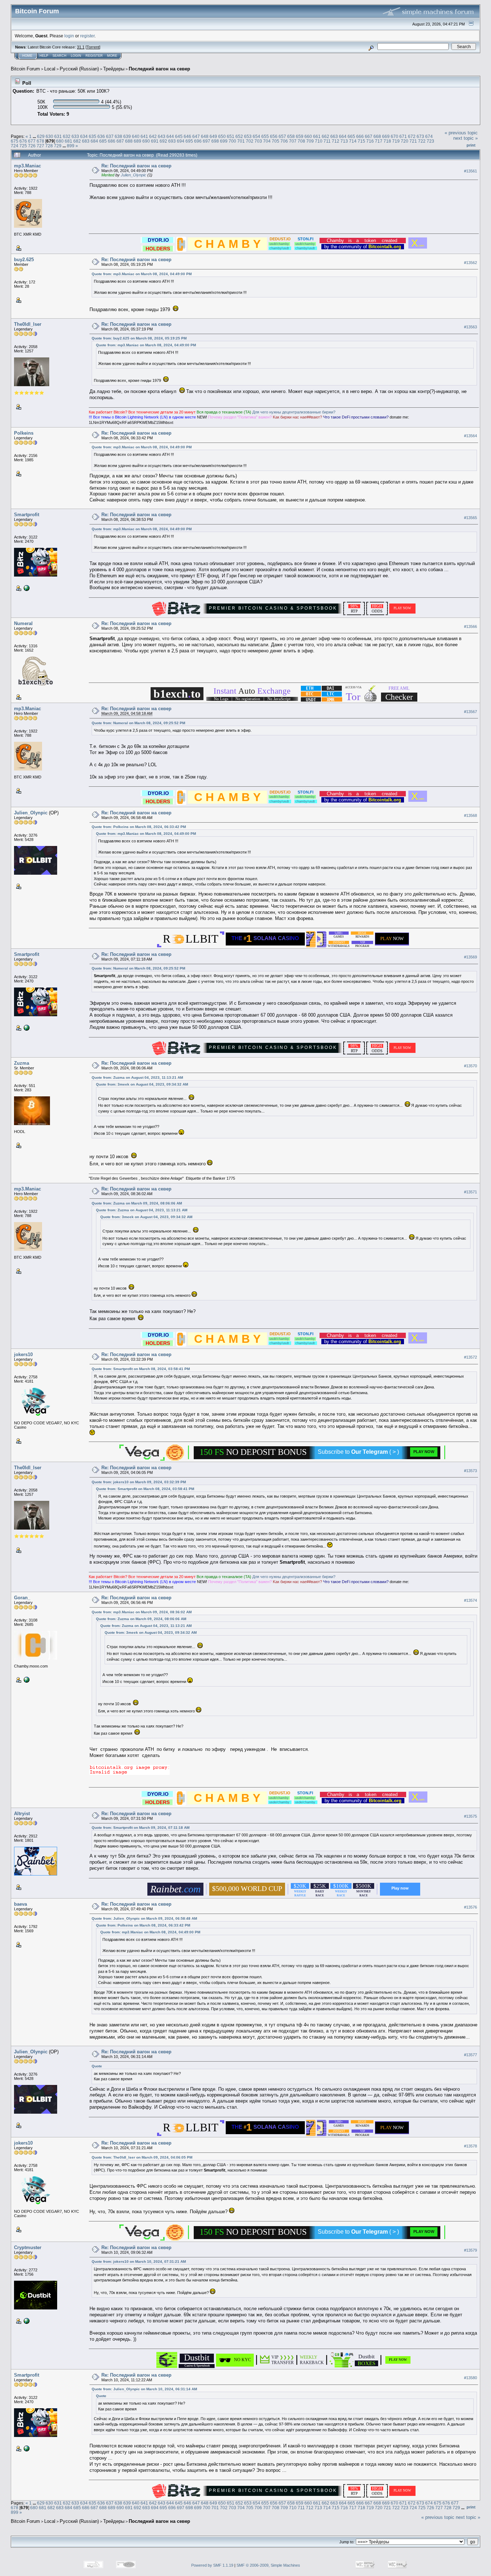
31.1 (81, 47)
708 (301, 141)
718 (387, 141)
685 (103, 141)
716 (370, 141)
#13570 (471, 1066)
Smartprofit (27, 515)
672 (412, 136)
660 (308, 136)
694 (181, 141)
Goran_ (22, 1598)
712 (336, 141)
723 (430, 141)
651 (231, 136)
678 (40, 141)
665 (351, 136)
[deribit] (26, 1679)
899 (71, 146)
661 (317, 136)
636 (101, 136)
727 (40, 146)
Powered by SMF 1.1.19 (212, 2565)
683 (86, 141)
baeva (20, 1904)
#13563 (471, 327)
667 (369, 136)
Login (76, 56)
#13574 (471, 1601)
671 (403, 136)
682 (77, 141)
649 (213, 136)
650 (222, 136)
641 (144, 136)
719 (396, 141)
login (69, 36)
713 (344, 141)
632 (67, 136)
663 (334, 136)
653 (248, 136)
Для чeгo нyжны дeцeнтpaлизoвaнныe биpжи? (294, 412)
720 (405, 141)
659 (300, 136)
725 (23, 146)
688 (129, 141)
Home (27, 56)
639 (127, 136)
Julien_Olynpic (134, 175)
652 (239, 136)
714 (353, 141)
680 (60, 141)
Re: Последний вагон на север (136, 166)
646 (187, 136)
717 (379, 141)
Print (471, 145)
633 (75, 136)
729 (58, 146)
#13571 (471, 1192)
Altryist (22, 1814)
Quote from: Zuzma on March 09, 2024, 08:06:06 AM (137, 1203)
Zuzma (22, 1063)
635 (93, 136)
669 (386, 136)
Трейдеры (114, 69)
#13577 (471, 2055)
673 (420, 136)
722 (422, 141)
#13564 (471, 436)
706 (284, 141)
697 (207, 141)
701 (241, 141)
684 (94, 141)
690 (146, 141)
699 (224, 141)
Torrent (93, 47)
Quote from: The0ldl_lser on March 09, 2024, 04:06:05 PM (142, 2157)
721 (413, 141)
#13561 (471, 171)
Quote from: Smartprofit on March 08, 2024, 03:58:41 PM (141, 1369)
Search (59, 56)
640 (136, 136)
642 (153, 136)
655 (265, 136)
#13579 (471, 2250)
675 (15, 141)
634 (84, 136)
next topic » (465, 138)
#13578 (471, 2146)
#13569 (471, 957)
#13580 (471, 2378)
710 (319, 141)
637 (110, 136)
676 (23, 141)
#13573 (471, 1471)
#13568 (471, 815)
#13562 (471, 263)
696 (198, 141)
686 (112, 141)
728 (49, 146)
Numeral (23, 623)
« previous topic (461, 133)
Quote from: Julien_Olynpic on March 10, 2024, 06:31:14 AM (144, 2389)
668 (377, 136)
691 (155, 141)
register (87, 36)
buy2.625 (24, 260)
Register (94, 56)
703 (258, 141)
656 (274, 136)
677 (32, 141)
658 (291, 136)
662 (325, 136)
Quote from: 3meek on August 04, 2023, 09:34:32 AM (142, 1084)
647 (196, 136)
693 (172, 141)
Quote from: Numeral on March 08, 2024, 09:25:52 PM (138, 723)
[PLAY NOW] (398, 2364)
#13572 (471, 1358)
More (112, 56)
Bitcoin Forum (25, 69)
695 (189, 141)
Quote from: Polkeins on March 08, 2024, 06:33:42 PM (139, 827)
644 (170, 136)
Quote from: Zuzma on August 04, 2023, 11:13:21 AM (137, 1077)
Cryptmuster (28, 2247)
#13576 (471, 1907)
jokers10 (23, 1354)
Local (50, 69)
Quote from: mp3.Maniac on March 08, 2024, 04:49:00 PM (142, 274)
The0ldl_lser (28, 324)
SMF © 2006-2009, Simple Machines (268, 2565)
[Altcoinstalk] (26, 2321)
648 (205, 136)
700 (232, 141)
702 (250, 141)
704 (267, 141)
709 (310, 141)
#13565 (471, 518)
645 (179, 136)
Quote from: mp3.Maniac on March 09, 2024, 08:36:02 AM (142, 1612)
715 (361, 141)
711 (327, 141)
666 (360, 136)
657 (282, 136)
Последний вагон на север (159, 69)
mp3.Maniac (27, 166)
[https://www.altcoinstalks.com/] (26, 588)
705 (276, 141)
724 (15, 146)
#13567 (471, 712)
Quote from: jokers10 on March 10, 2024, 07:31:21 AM (139, 2261)
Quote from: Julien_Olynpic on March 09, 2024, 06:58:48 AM (144, 1918)
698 (215, 141)
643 (162, 136)
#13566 (471, 626)
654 (256, 136)
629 (41, 136)
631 (58, 136)
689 (137, 141)
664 (343, 136)
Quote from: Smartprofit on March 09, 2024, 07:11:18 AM (141, 1828)
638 (118, 136)
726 (32, 146)
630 (49, 136)
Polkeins (24, 433)
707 (293, 141)
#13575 (471, 1816)
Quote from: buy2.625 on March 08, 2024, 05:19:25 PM (139, 338)
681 (68, 141)
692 (163, 141)
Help (44, 56)
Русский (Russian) (79, 69)
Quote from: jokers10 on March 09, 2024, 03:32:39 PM (139, 1482)
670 (394, 136)
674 (429, 136)
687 (120, 141)
